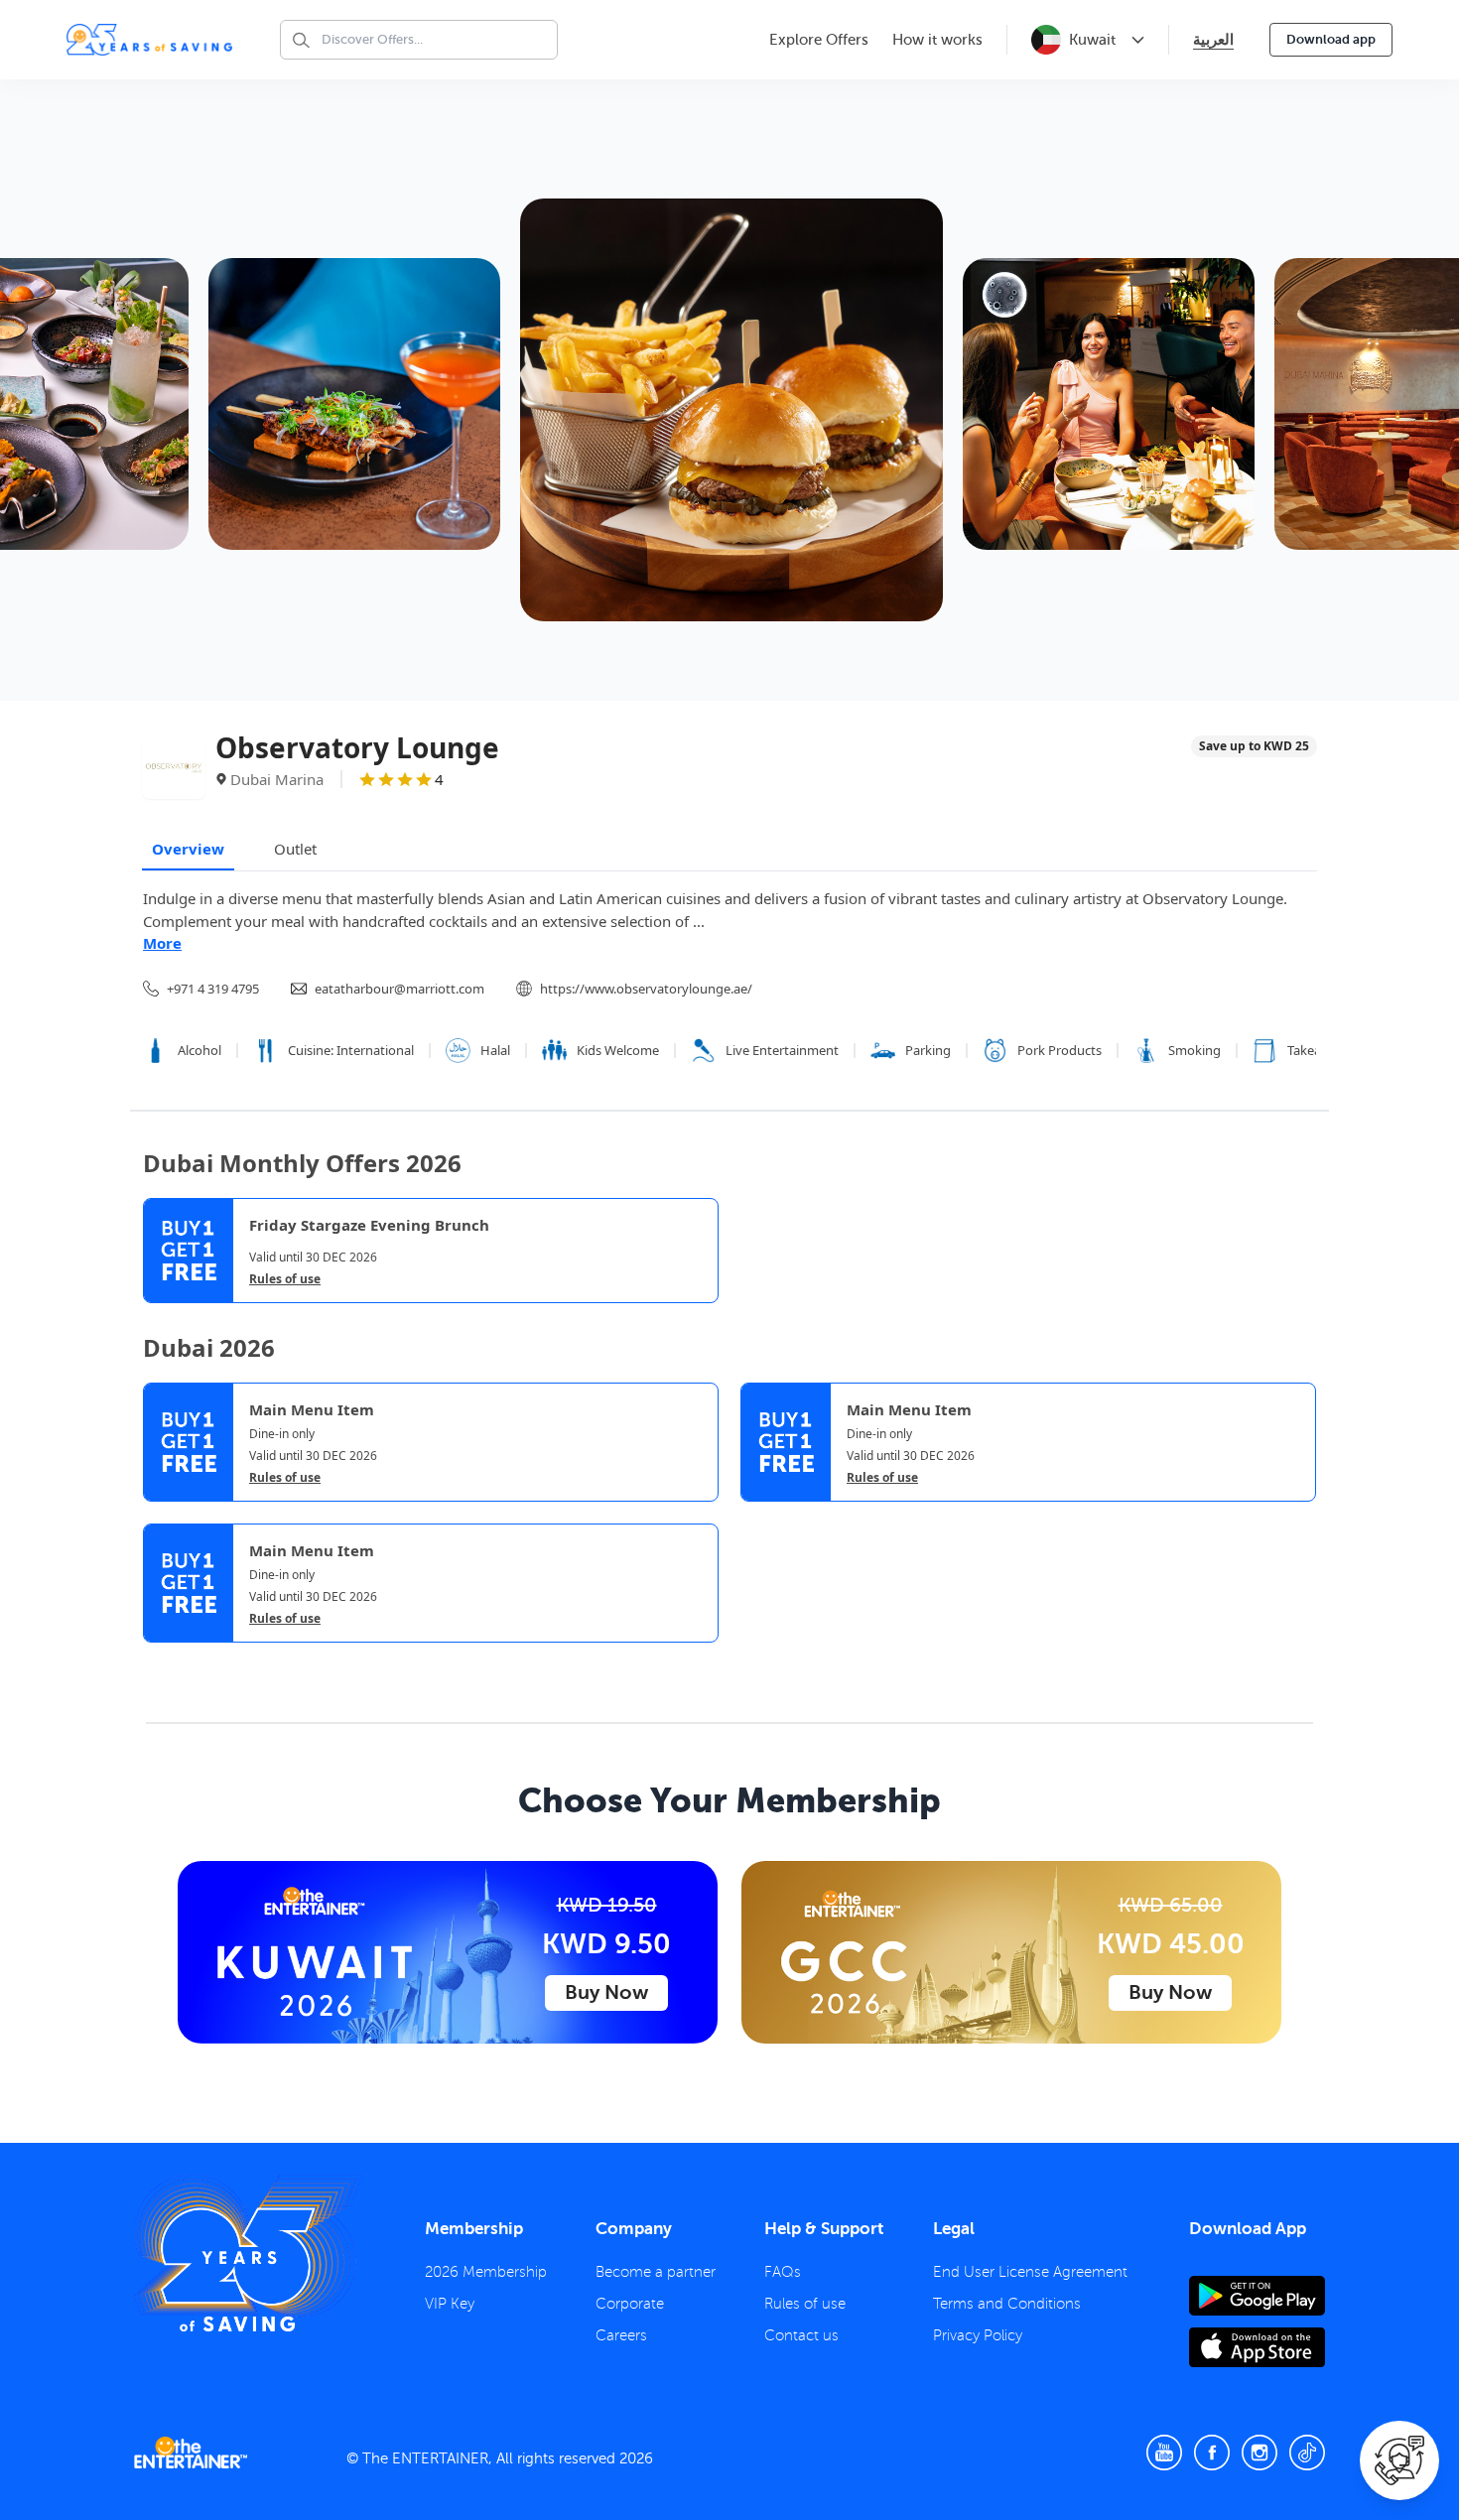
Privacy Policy (978, 2335)
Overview (188, 849)
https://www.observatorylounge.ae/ (646, 989)
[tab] (158, 1659)
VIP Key (450, 2304)
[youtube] (1164, 2453)
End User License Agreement (1030, 2272)
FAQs (783, 2272)
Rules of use (285, 1279)
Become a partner (656, 2272)
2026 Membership (486, 2272)
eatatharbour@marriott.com (399, 989)
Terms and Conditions (1007, 2304)
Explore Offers (819, 40)
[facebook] (1212, 2453)
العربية (1213, 39)
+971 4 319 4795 (213, 989)
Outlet (295, 849)
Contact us (801, 2335)
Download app (1331, 39)
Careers (621, 2335)
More (162, 943)
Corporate (630, 2304)
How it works (937, 40)
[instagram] (1260, 2453)
